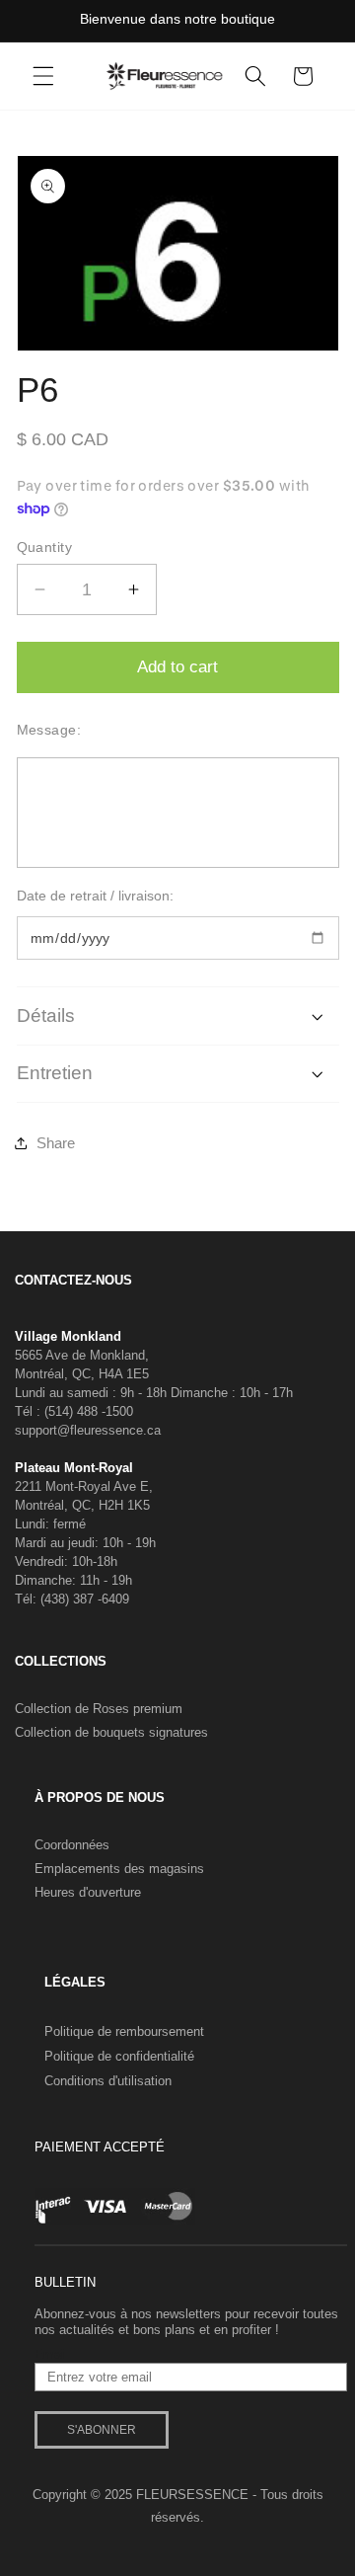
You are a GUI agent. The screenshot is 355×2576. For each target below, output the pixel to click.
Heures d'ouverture (88, 1892)
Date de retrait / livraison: (95, 896)
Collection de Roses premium (99, 1709)
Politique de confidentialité (119, 2056)
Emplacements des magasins (119, 1869)
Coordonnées (72, 1845)
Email (51, 2355)
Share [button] (56, 1143)
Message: (49, 730)
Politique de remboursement (124, 2031)
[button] (43, 76)
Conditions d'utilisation (108, 2081)
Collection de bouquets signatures (111, 1732)
